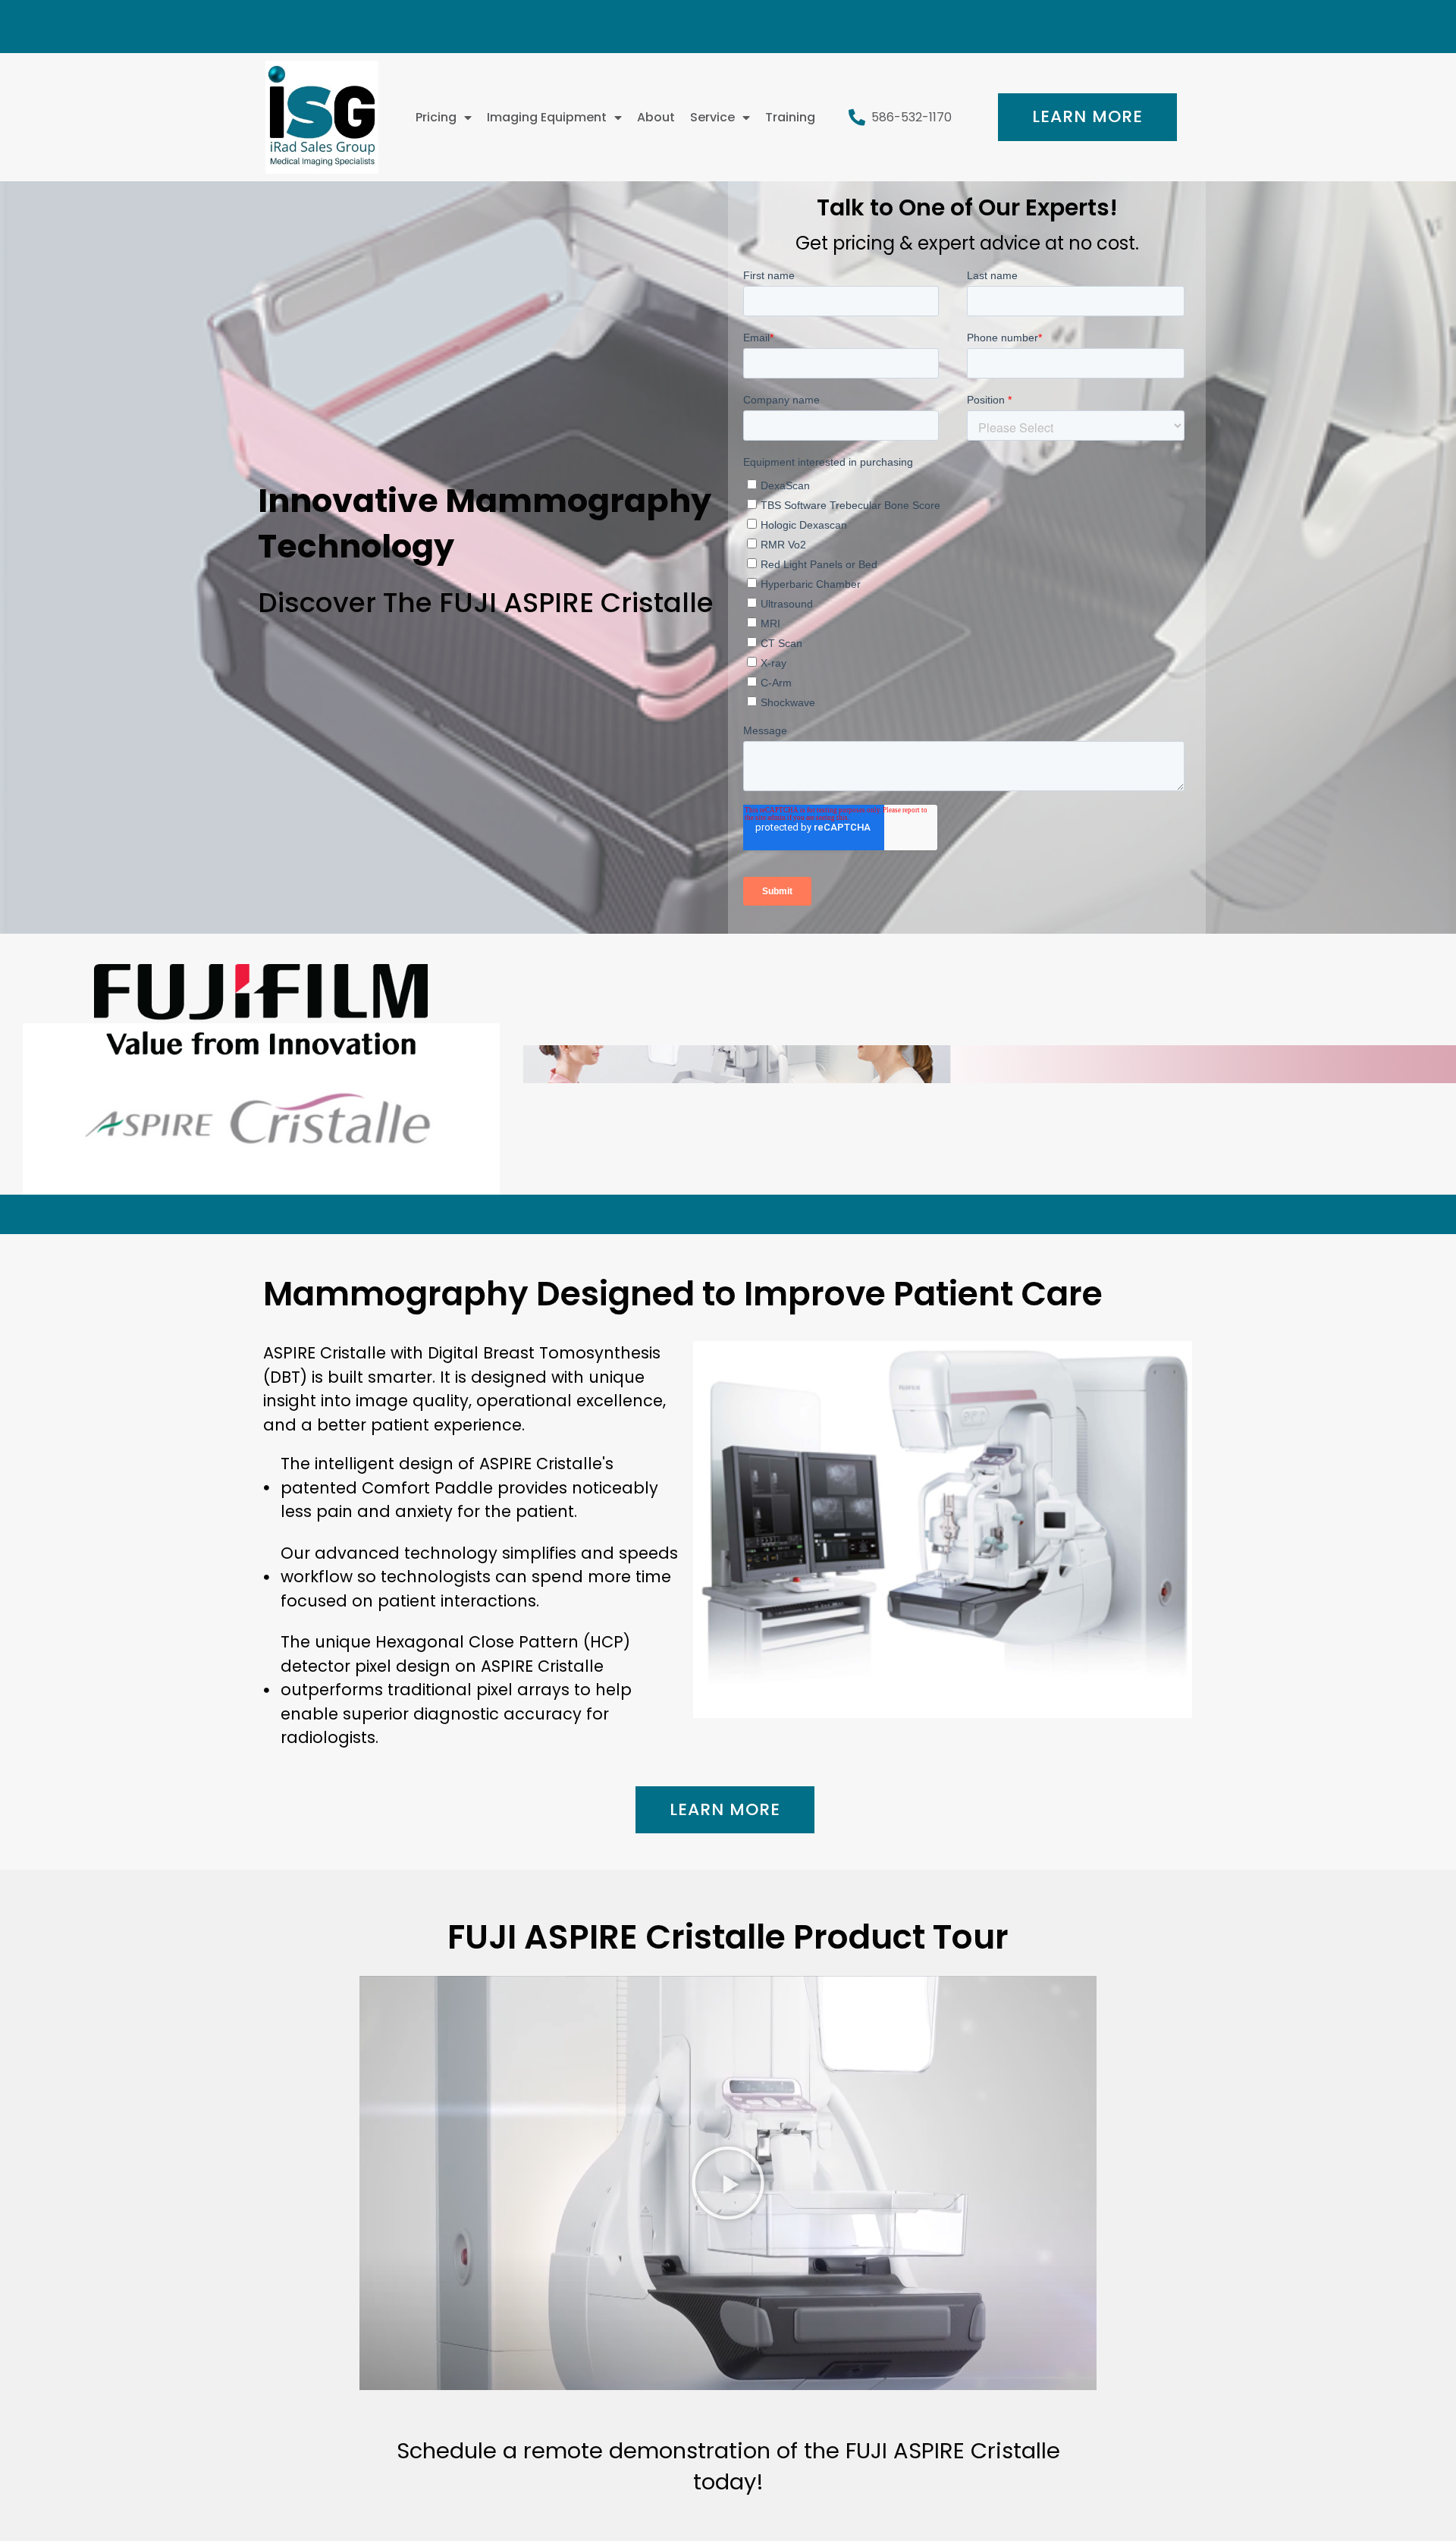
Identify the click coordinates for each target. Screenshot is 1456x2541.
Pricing (436, 117)
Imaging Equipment (547, 117)
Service (712, 117)
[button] (728, 2183)
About (656, 117)
